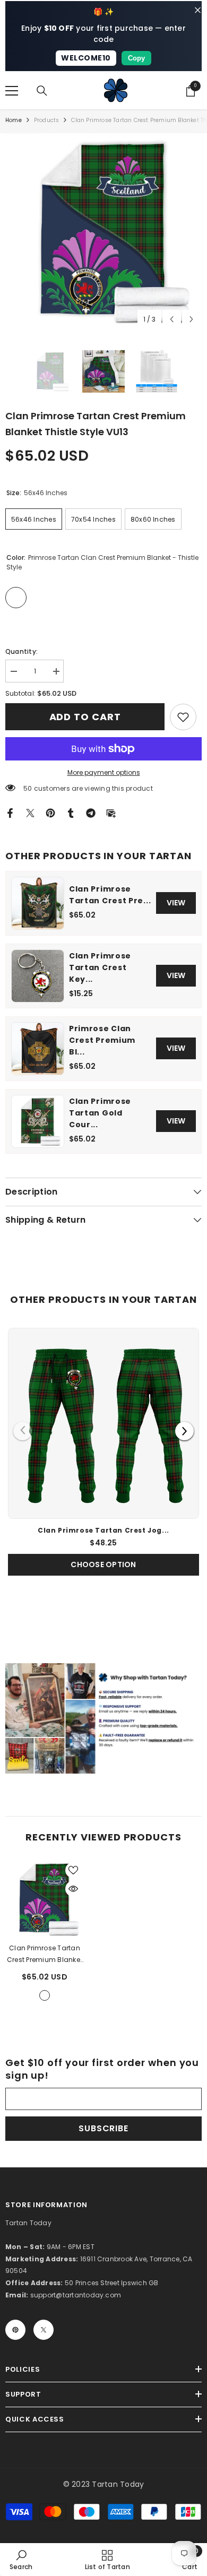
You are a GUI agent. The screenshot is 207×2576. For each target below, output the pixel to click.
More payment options (104, 772)
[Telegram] (91, 812)
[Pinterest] (50, 812)
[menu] (12, 91)
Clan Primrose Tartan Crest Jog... (103, 1530)
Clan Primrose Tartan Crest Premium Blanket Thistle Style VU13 (45, 1955)
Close (198, 10)
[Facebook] (10, 812)
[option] (103, 231)
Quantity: (21, 651)
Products (47, 120)
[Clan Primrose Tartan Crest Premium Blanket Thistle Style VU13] (45, 1899)
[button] (172, 319)
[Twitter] (30, 812)
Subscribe (103, 2128)
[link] (183, 717)
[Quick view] (73, 1889)
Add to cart (85, 717)
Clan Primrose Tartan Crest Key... (100, 967)
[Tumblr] (71, 812)
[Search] (42, 91)
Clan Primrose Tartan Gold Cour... (100, 1113)
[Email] (111, 812)
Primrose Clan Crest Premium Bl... (102, 1040)
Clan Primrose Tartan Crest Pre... (110, 895)
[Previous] (23, 1431)
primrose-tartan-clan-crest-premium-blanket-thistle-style (45, 1995)
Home (14, 120)
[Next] (184, 1431)
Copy (136, 58)
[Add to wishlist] (73, 1870)
